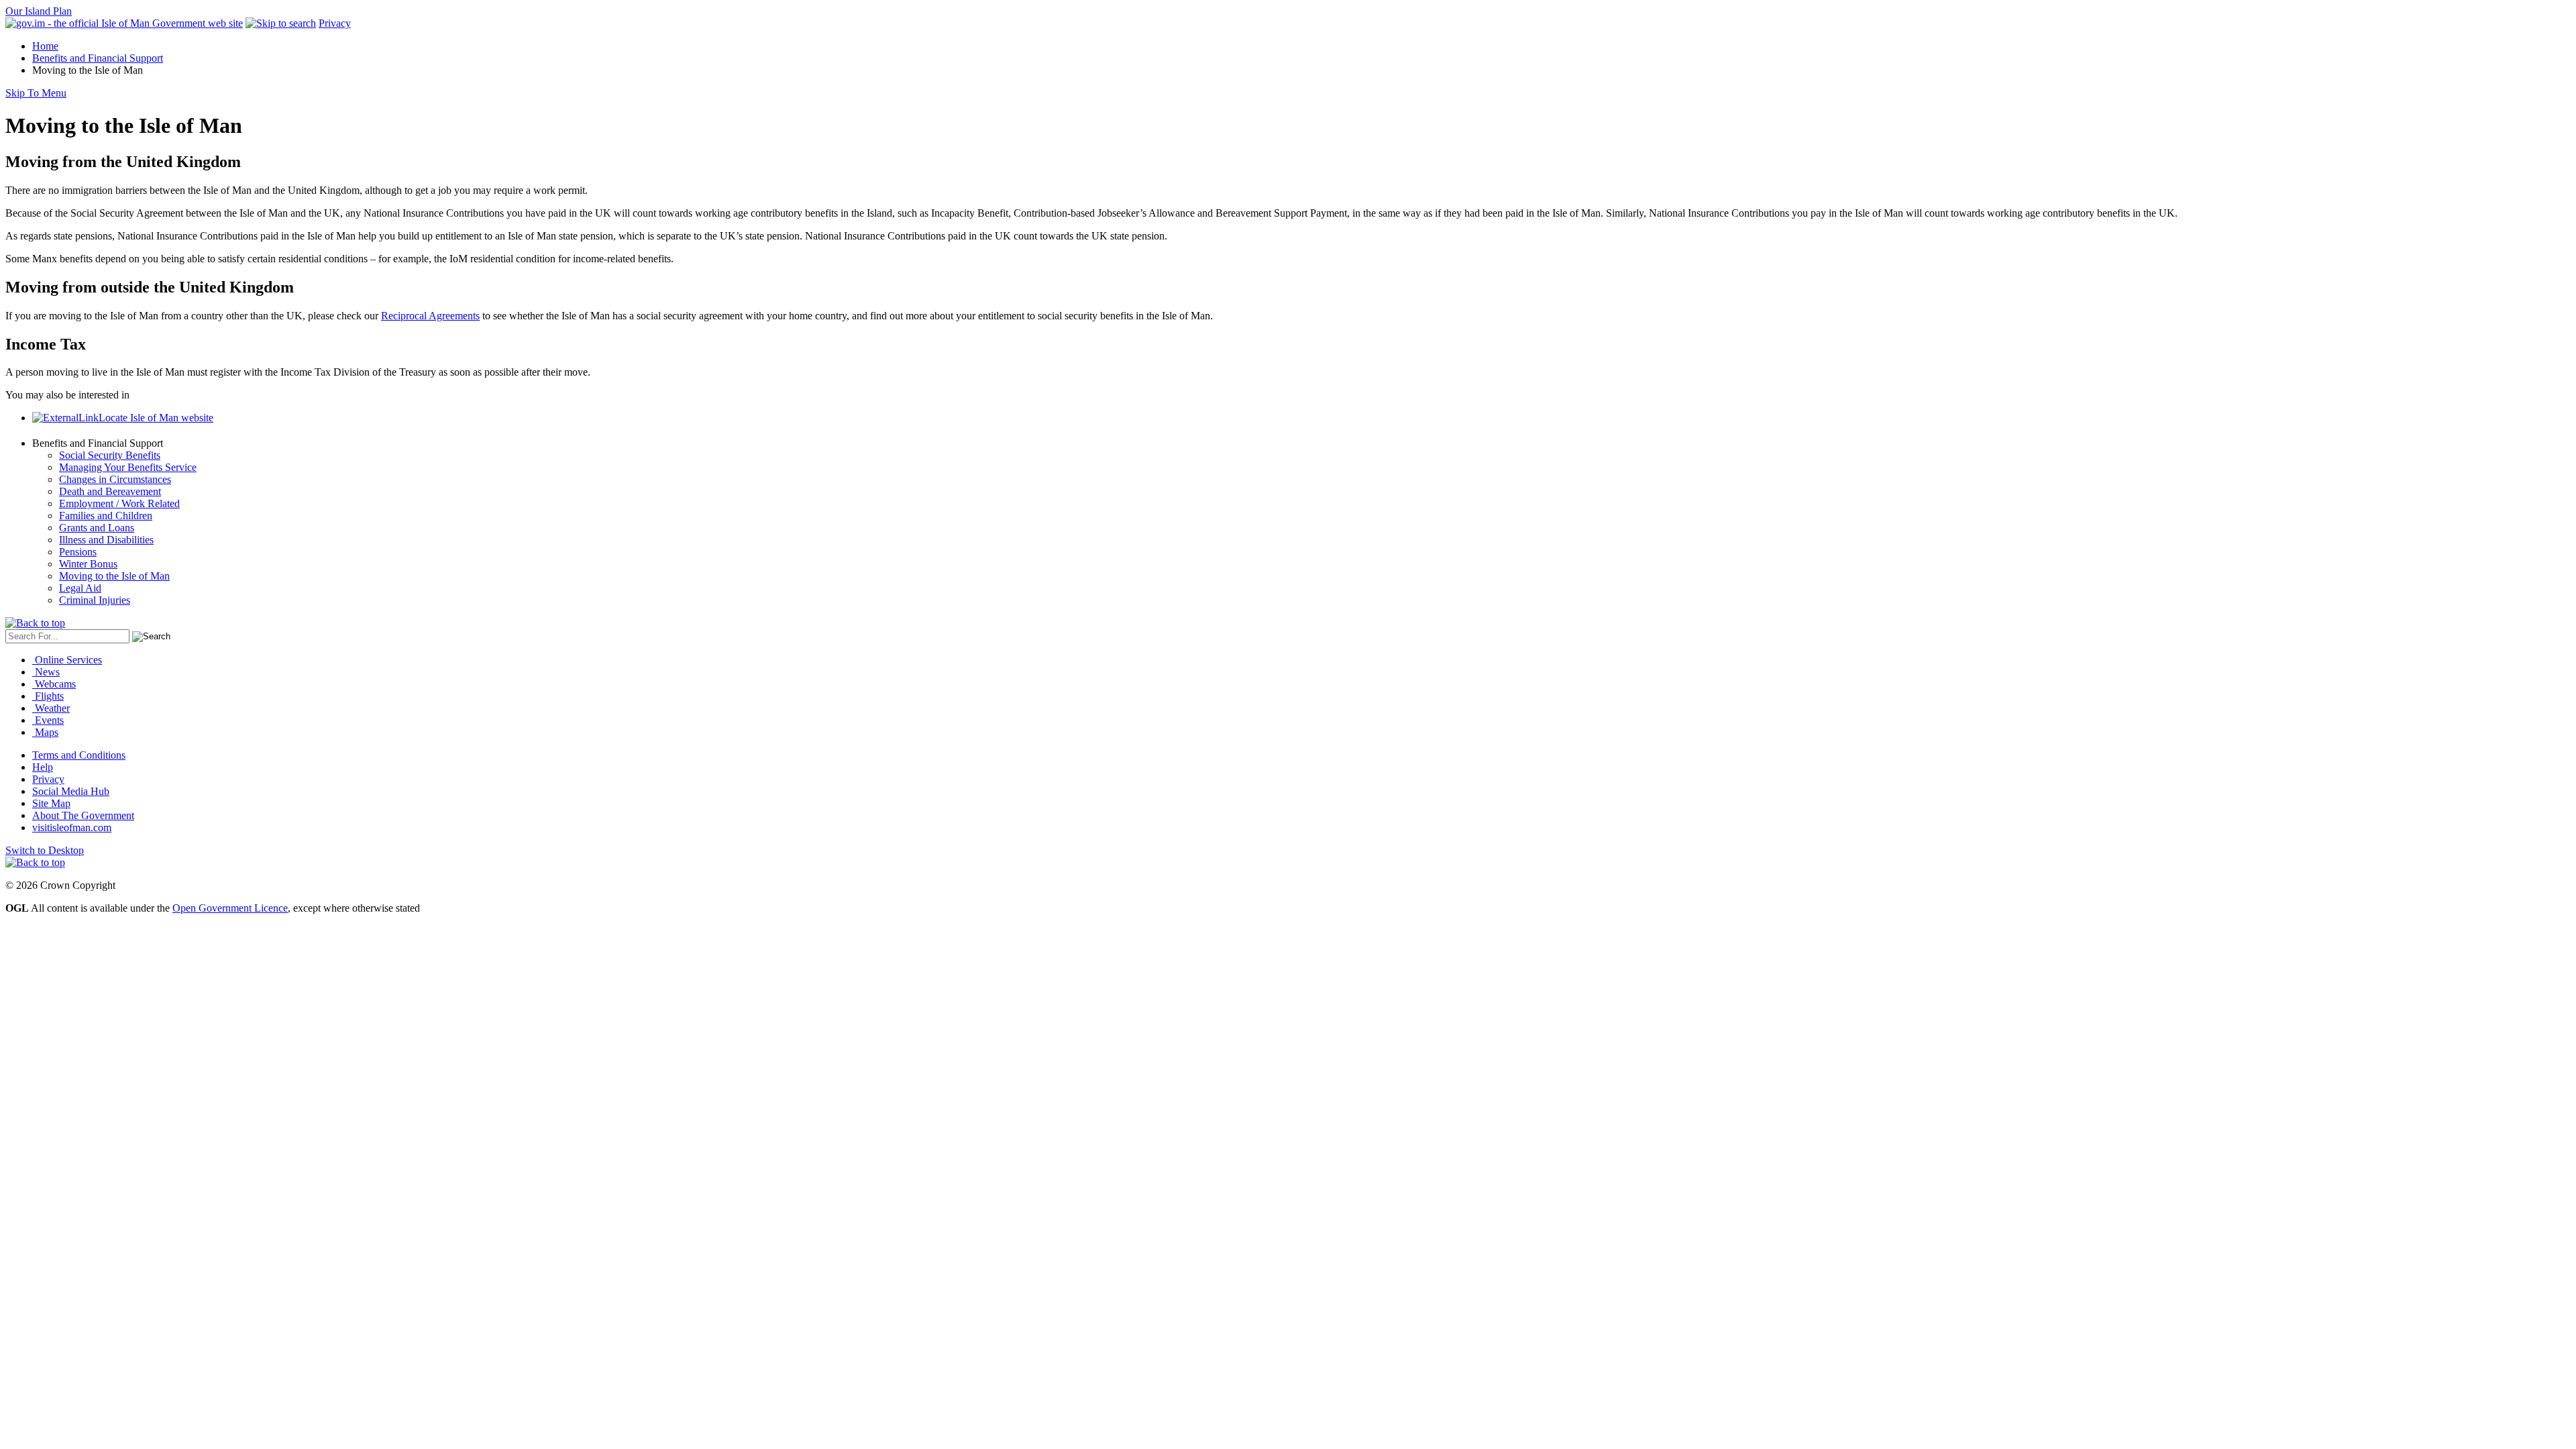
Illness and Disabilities (106, 540)
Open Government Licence (230, 908)
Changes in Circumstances (115, 479)
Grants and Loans (97, 528)
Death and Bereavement (110, 491)
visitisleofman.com (72, 827)
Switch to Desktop (45, 850)
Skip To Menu (36, 93)
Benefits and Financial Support (98, 58)
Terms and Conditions (79, 755)
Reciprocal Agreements (430, 316)
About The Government (83, 815)
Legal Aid (80, 588)
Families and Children (106, 516)
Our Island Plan (39, 11)
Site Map (51, 803)
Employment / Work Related (119, 503)
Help (43, 767)
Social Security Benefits (110, 455)
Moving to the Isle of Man (114, 576)
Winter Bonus (88, 564)
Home (45, 46)
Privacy (335, 23)
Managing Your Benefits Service (128, 467)
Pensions (78, 552)
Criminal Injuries (95, 600)
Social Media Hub (71, 791)
